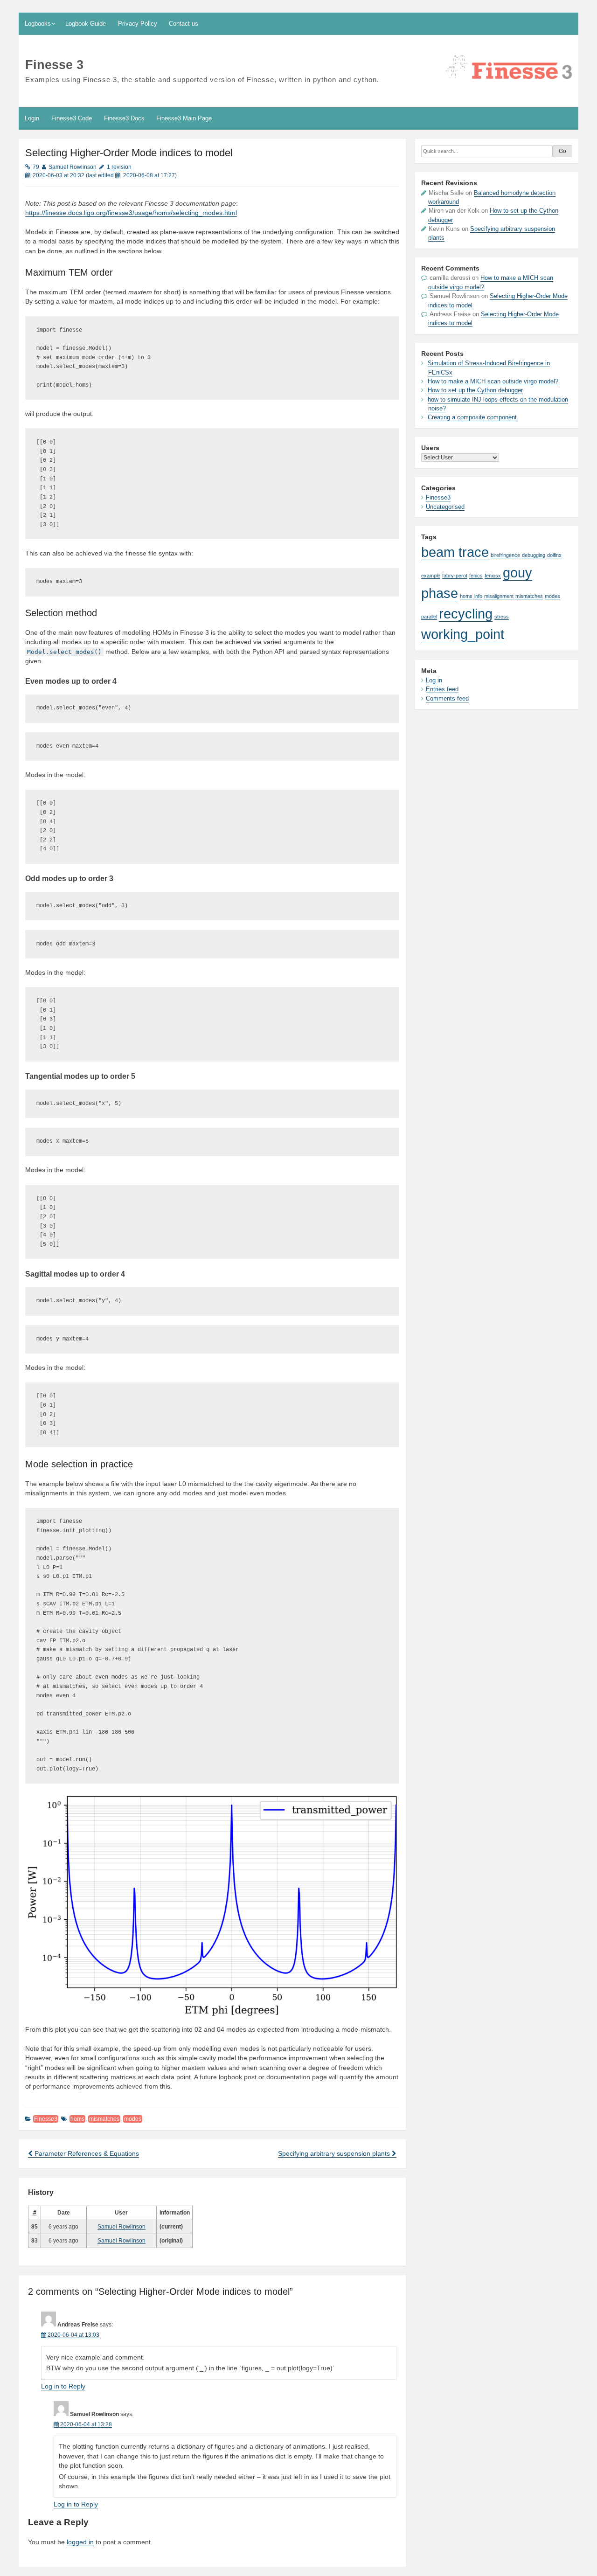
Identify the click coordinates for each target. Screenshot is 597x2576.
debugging (534, 555)
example (431, 576)
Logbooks (38, 24)
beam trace (455, 552)
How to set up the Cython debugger (475, 390)
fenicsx (493, 576)
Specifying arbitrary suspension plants (335, 2154)
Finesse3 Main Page (184, 118)
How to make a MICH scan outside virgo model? (493, 381)
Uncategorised (445, 507)
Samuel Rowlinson (73, 167)
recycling (466, 614)
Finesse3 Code (72, 118)
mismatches (104, 2119)
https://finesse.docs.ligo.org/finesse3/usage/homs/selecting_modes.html (131, 213)
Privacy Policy (138, 24)
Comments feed (447, 698)
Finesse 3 (54, 65)
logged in (80, 2542)
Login (32, 118)
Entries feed (442, 689)
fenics (476, 576)
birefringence (505, 555)
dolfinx (554, 555)
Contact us (184, 24)
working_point (463, 634)
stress (502, 617)
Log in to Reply (63, 2386)
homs (77, 2119)
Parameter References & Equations (86, 2154)
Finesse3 (46, 2119)
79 (36, 167)
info (478, 596)
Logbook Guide (86, 24)
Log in (434, 680)
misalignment (499, 596)
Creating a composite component (472, 417)
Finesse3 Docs (124, 118)
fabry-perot (455, 576)
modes (133, 2119)
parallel (429, 617)
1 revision (119, 167)
